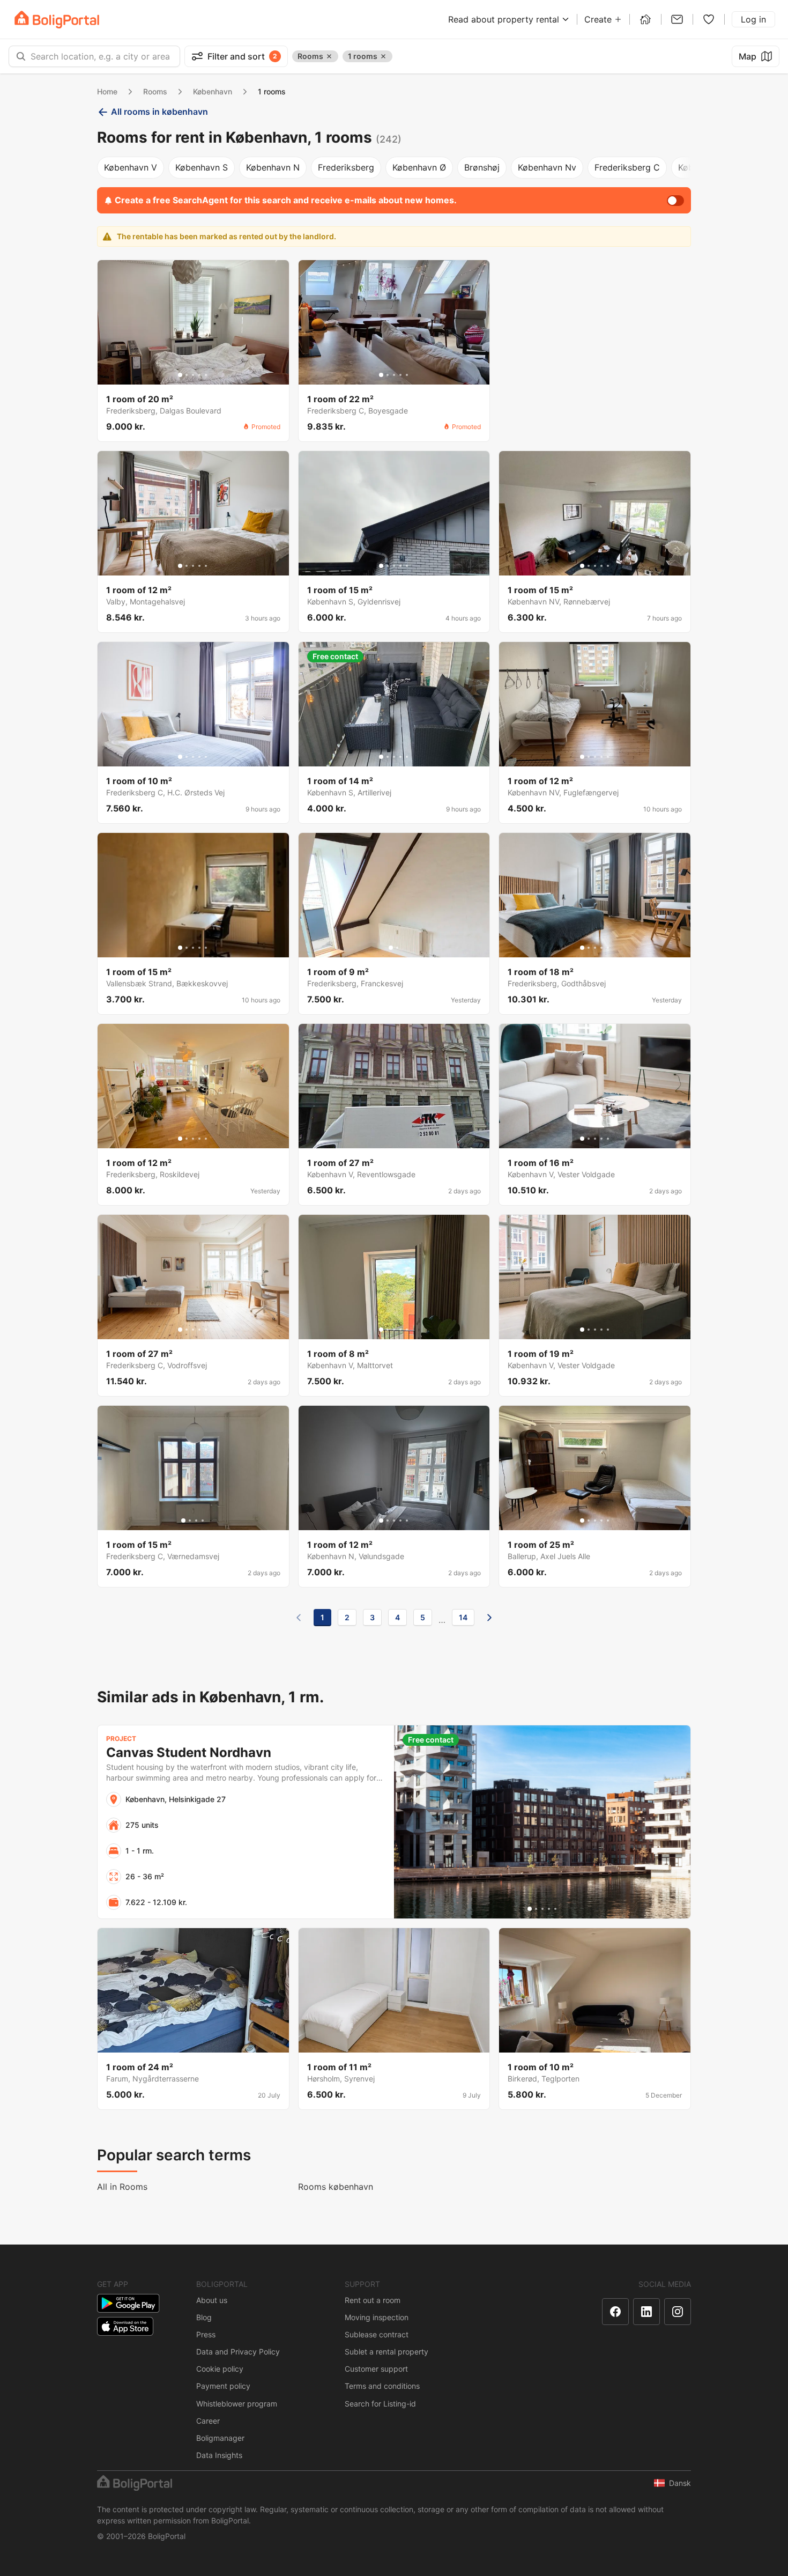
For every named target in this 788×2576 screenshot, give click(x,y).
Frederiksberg (346, 167)
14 (463, 1617)
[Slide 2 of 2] (397, 948)
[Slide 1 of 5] (180, 375)
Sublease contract (377, 2334)
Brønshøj (482, 167)
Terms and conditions (382, 2386)
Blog (204, 2317)
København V (131, 167)
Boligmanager (220, 2438)
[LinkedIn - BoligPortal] (646, 2312)
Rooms (155, 91)
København (213, 91)
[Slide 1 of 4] (183, 1520)
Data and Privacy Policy (238, 2352)
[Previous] (299, 1618)
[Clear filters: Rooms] (329, 56)
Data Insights (219, 2455)
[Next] (489, 1618)
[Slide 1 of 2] (391, 948)
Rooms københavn (336, 2187)
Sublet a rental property (386, 2352)
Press (206, 2334)
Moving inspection (377, 2317)
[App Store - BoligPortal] (125, 2326)
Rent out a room (373, 2300)
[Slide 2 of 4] (190, 1520)
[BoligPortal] (57, 20)
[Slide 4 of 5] (199, 375)
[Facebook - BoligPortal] (615, 2312)
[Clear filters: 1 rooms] (383, 56)
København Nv (547, 167)
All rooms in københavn (159, 112)
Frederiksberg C (627, 167)
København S (202, 167)
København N (273, 167)
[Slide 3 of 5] (193, 375)
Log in (753, 19)
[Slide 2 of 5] (187, 375)
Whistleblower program (237, 2404)
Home (107, 91)
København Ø (419, 167)
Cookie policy (220, 2369)
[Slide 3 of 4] (196, 1520)
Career (208, 2421)
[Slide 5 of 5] (206, 375)
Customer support (376, 2369)
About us (212, 2300)
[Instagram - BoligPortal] (678, 2312)
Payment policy (223, 2386)
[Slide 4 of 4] (203, 1520)
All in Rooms (122, 2187)
